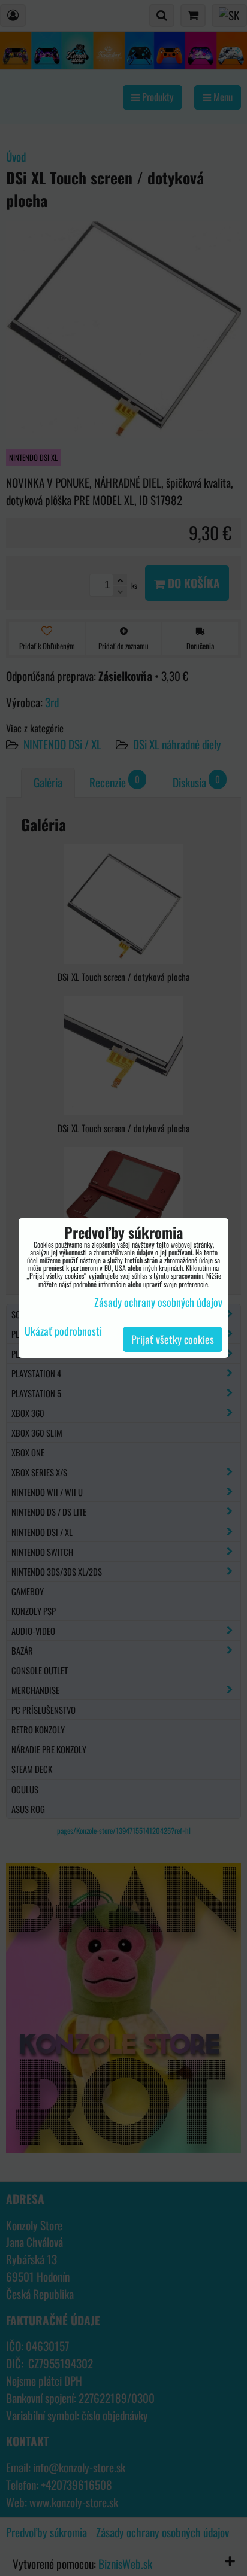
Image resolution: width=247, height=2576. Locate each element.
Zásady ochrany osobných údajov (158, 1302)
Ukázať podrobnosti (63, 1331)
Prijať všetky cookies (173, 1339)
